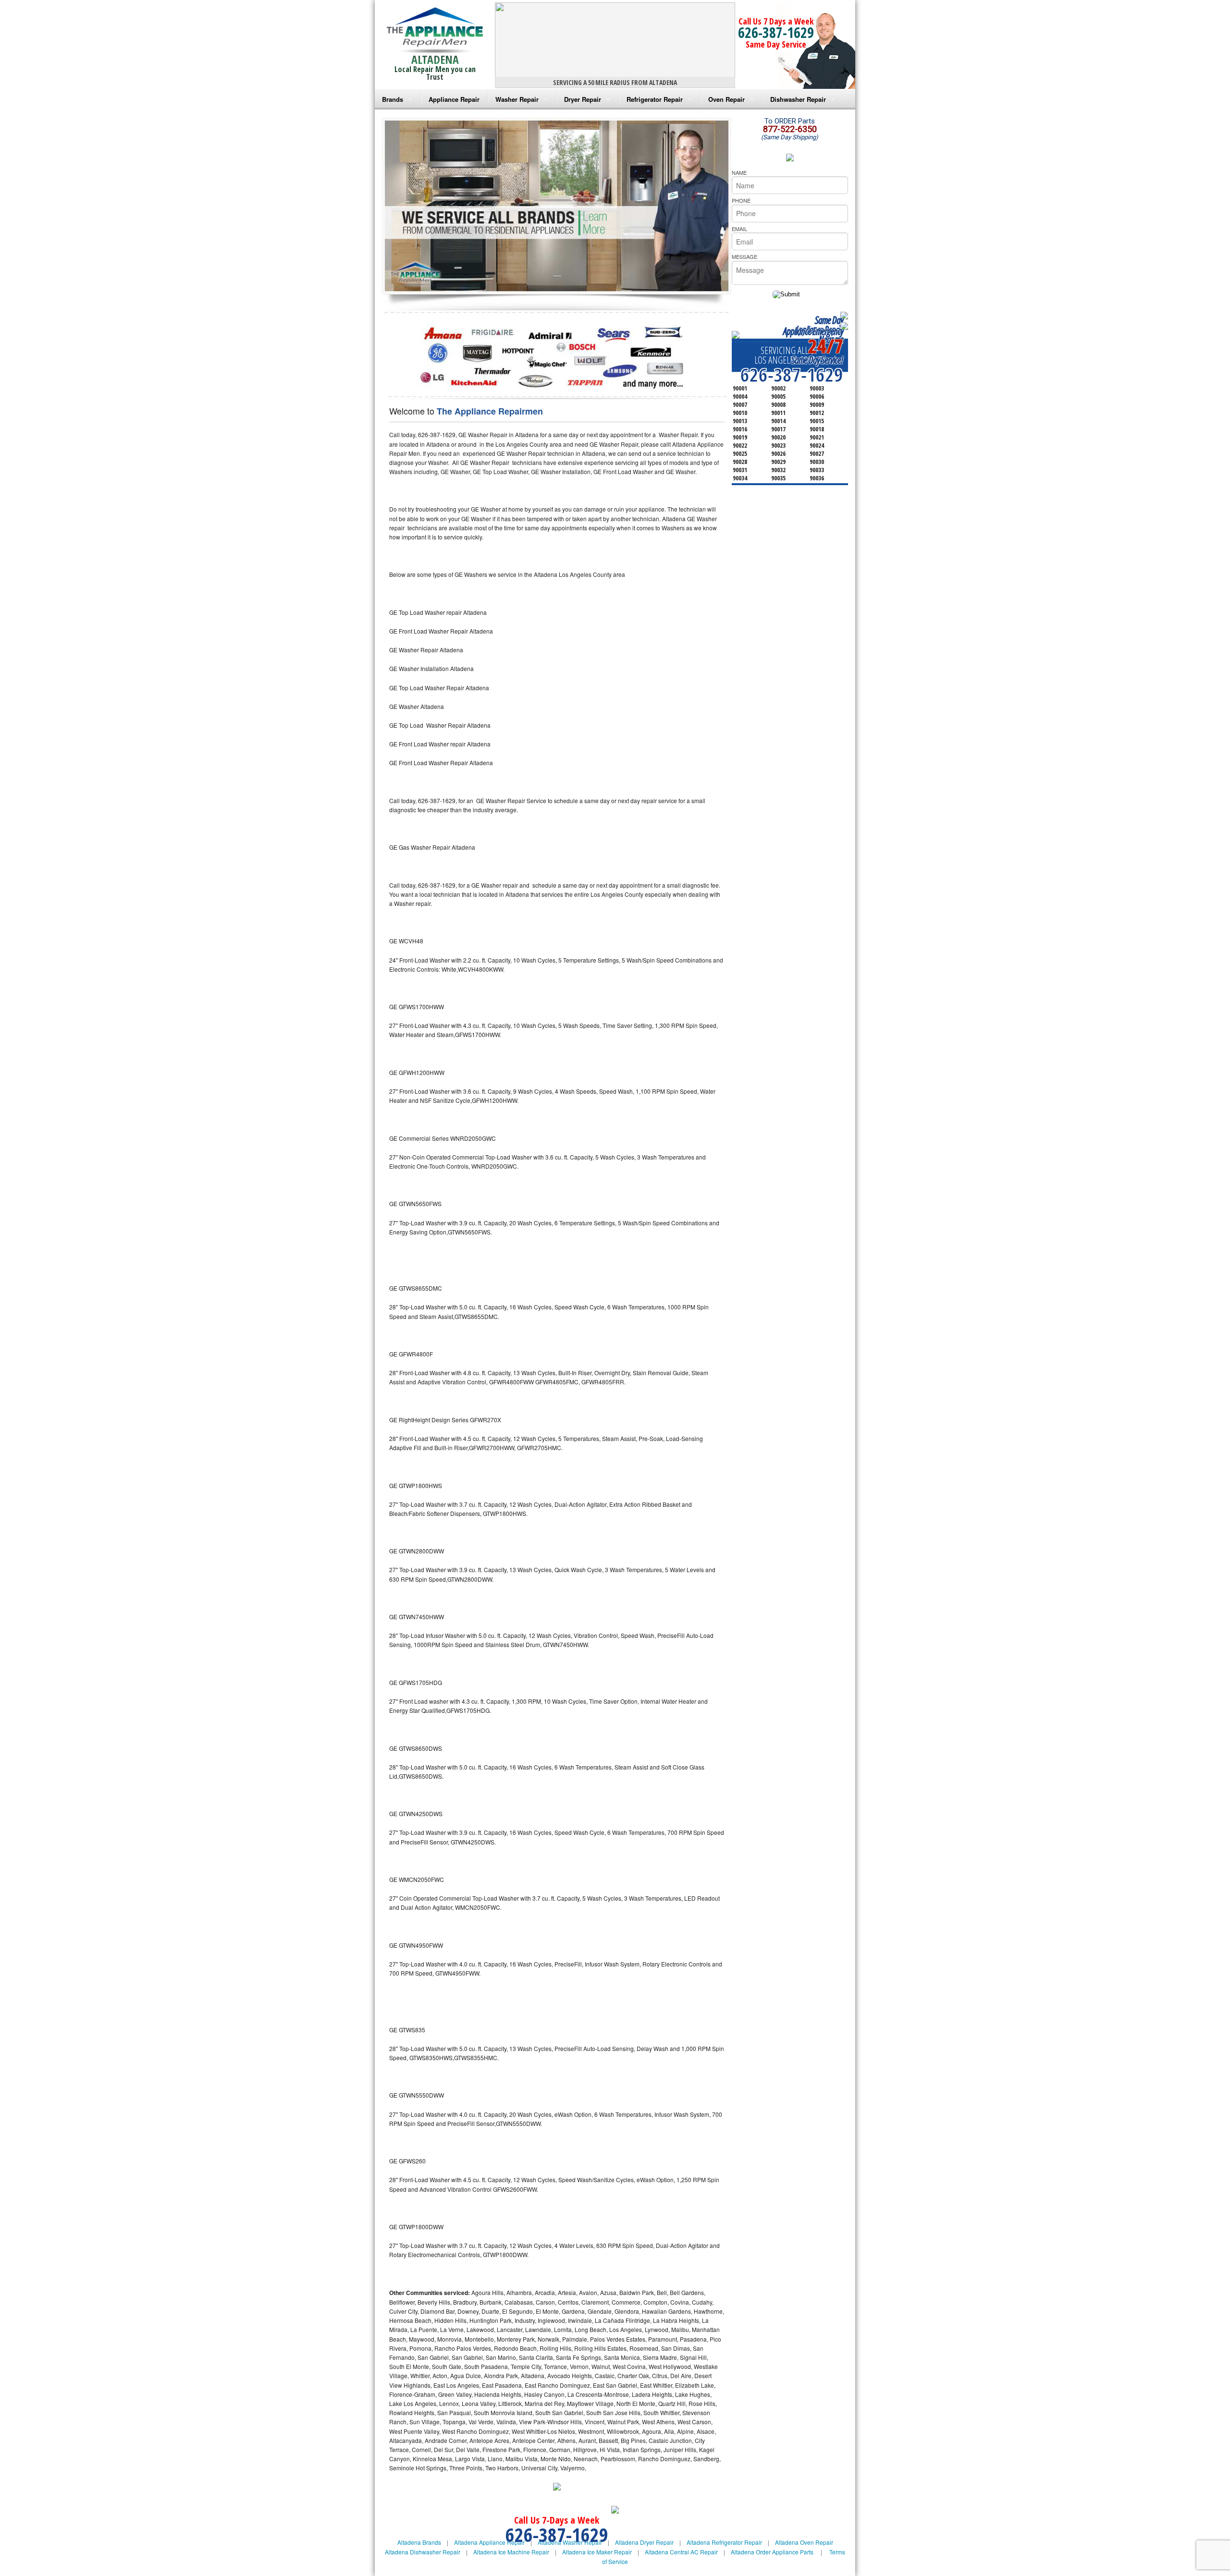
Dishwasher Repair (798, 99)
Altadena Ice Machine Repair (511, 2552)
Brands (393, 99)
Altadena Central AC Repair (681, 2552)
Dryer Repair (583, 99)
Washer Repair (517, 99)
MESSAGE (744, 256)
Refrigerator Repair (655, 99)
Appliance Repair (454, 99)
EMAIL (739, 229)
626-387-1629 (776, 32)
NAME (739, 172)
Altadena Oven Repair (804, 2542)
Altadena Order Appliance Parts (772, 2552)
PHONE (741, 200)
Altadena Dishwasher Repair (423, 2552)
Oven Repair (726, 99)
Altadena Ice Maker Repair (597, 2552)
